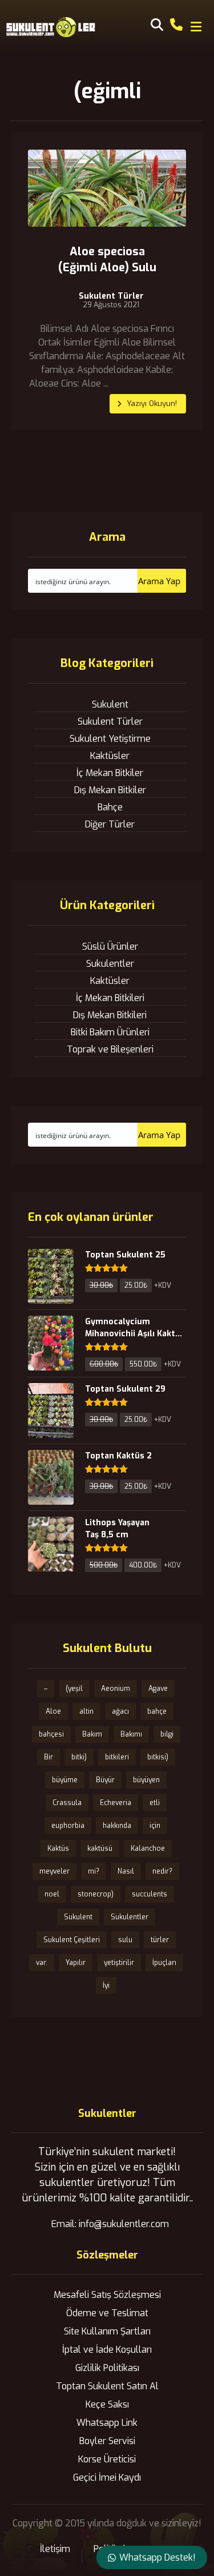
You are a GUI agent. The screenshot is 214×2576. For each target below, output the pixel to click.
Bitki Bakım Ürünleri (110, 1032)
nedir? (162, 1871)
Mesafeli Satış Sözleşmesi (107, 2295)
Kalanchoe (148, 1848)
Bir (49, 1757)
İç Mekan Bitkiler (110, 773)
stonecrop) (96, 1894)
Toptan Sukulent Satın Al (107, 2386)
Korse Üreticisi (107, 2459)
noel (52, 1894)
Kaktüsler (110, 756)
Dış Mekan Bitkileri (110, 1015)
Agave (158, 1689)
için (155, 1826)
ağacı (120, 1711)
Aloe (53, 1711)
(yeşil (74, 1689)
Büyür (105, 1780)
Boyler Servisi (107, 2441)
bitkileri (117, 1757)
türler (160, 1940)
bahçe (157, 1711)
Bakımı (131, 1734)
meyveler (54, 1871)
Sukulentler (110, 964)
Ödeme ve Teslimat (107, 2313)
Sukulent (110, 704)
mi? (94, 1871)
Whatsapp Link (107, 2423)
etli (155, 1803)
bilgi (167, 1734)
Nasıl (126, 1871)
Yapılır (76, 1963)
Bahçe (110, 807)
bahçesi (51, 1734)
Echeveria (116, 1803)
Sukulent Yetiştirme (110, 739)
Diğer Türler (110, 824)
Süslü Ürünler (110, 947)
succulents (150, 1894)
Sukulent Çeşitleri (72, 1940)
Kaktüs (58, 1848)
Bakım (92, 1734)
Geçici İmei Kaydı (107, 2477)
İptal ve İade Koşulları (107, 2350)
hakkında (117, 1826)
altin (86, 1711)
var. (42, 1963)
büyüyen (146, 1780)
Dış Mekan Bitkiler (110, 790)
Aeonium (116, 1689)
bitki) (79, 1757)
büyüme (65, 1780)
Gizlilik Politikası (107, 2368)
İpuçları (164, 1963)
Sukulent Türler (111, 296)
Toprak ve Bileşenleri (110, 1049)
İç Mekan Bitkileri (110, 998)
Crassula (67, 1803)
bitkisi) (158, 1757)
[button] (196, 27)
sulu (125, 1940)
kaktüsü (100, 1848)
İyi (106, 1986)
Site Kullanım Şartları (107, 2331)
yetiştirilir (119, 1963)
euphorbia (68, 1826)
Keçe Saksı (107, 2404)
